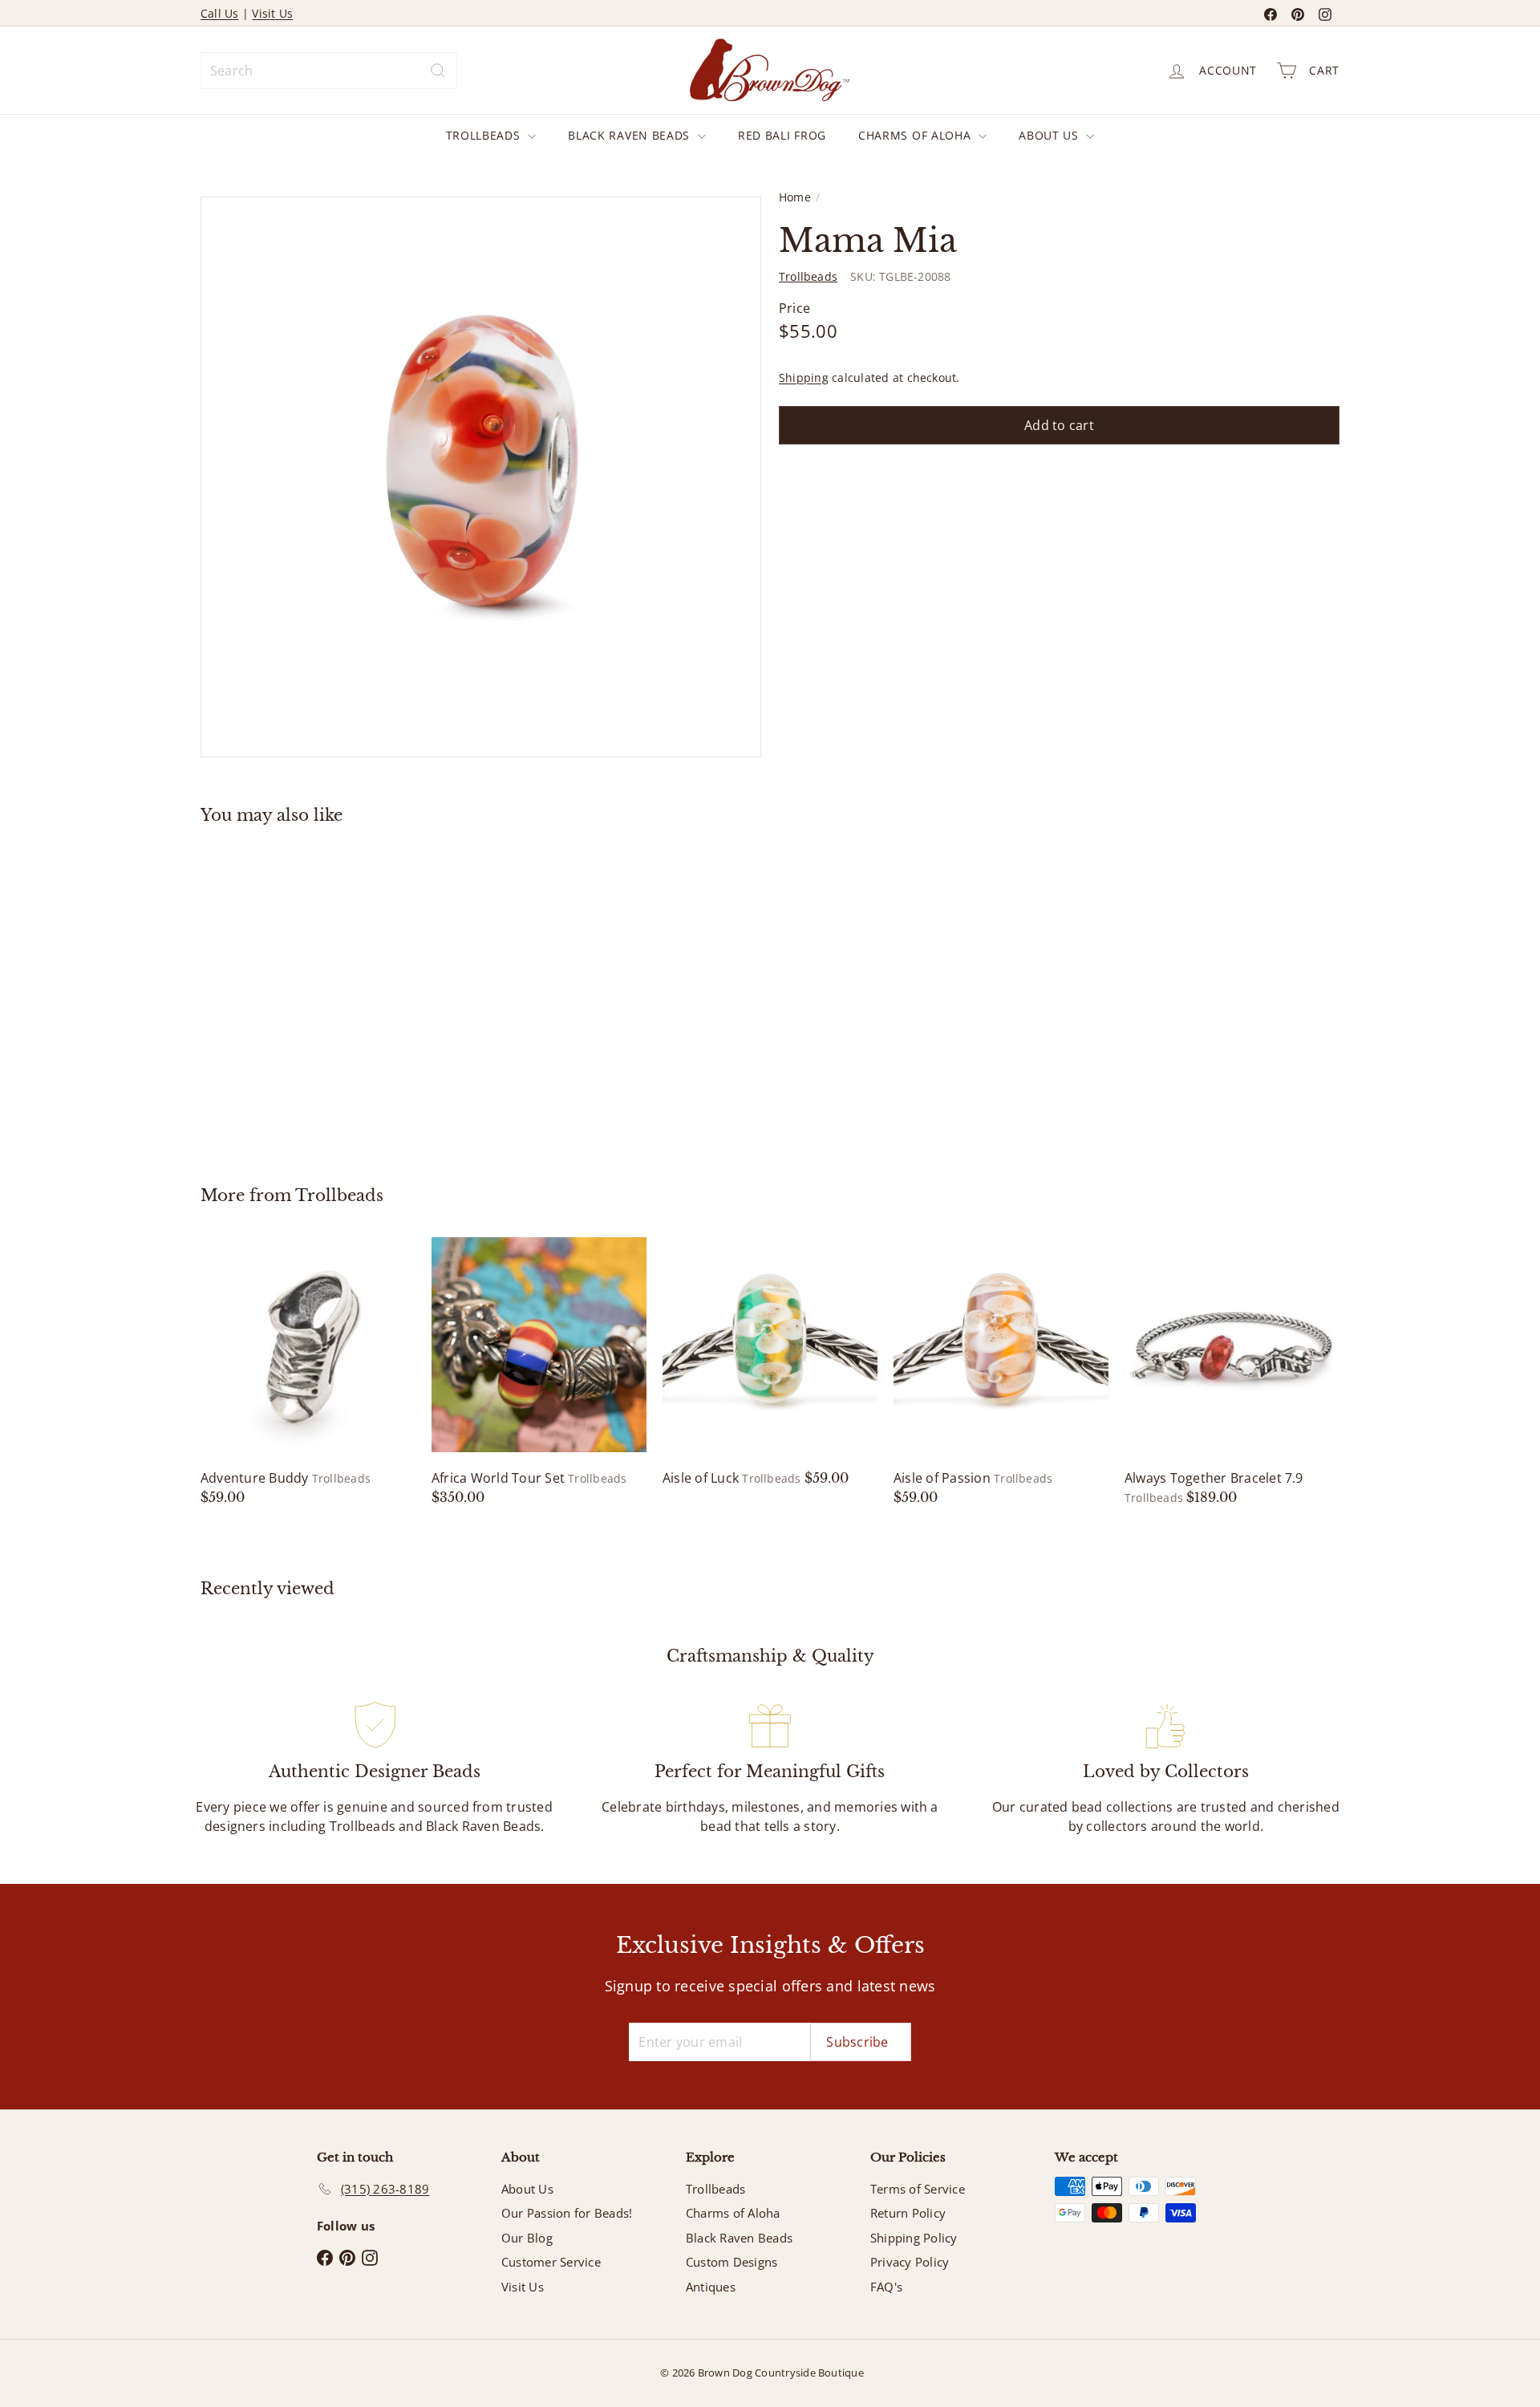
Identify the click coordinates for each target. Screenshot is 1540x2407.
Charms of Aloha (916, 135)
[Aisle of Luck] (770, 1362)
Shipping (804, 377)
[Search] (438, 71)
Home (795, 197)
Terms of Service (918, 2189)
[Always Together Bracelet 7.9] (1232, 1372)
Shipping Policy (914, 2238)
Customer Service (551, 2262)
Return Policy (908, 2213)
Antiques (711, 2287)
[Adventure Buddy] (308, 1372)
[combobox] (329, 71)
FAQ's (886, 2287)
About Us (1050, 135)
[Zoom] (481, 477)
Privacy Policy (910, 2262)
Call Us (220, 13)
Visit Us (272, 13)
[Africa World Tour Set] (539, 1372)
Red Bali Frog (782, 135)
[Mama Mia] (289, 993)
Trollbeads (485, 135)
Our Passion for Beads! (567, 2213)
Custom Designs (731, 2262)
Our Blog (527, 2238)
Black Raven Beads (631, 135)
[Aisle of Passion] (1001, 1372)
